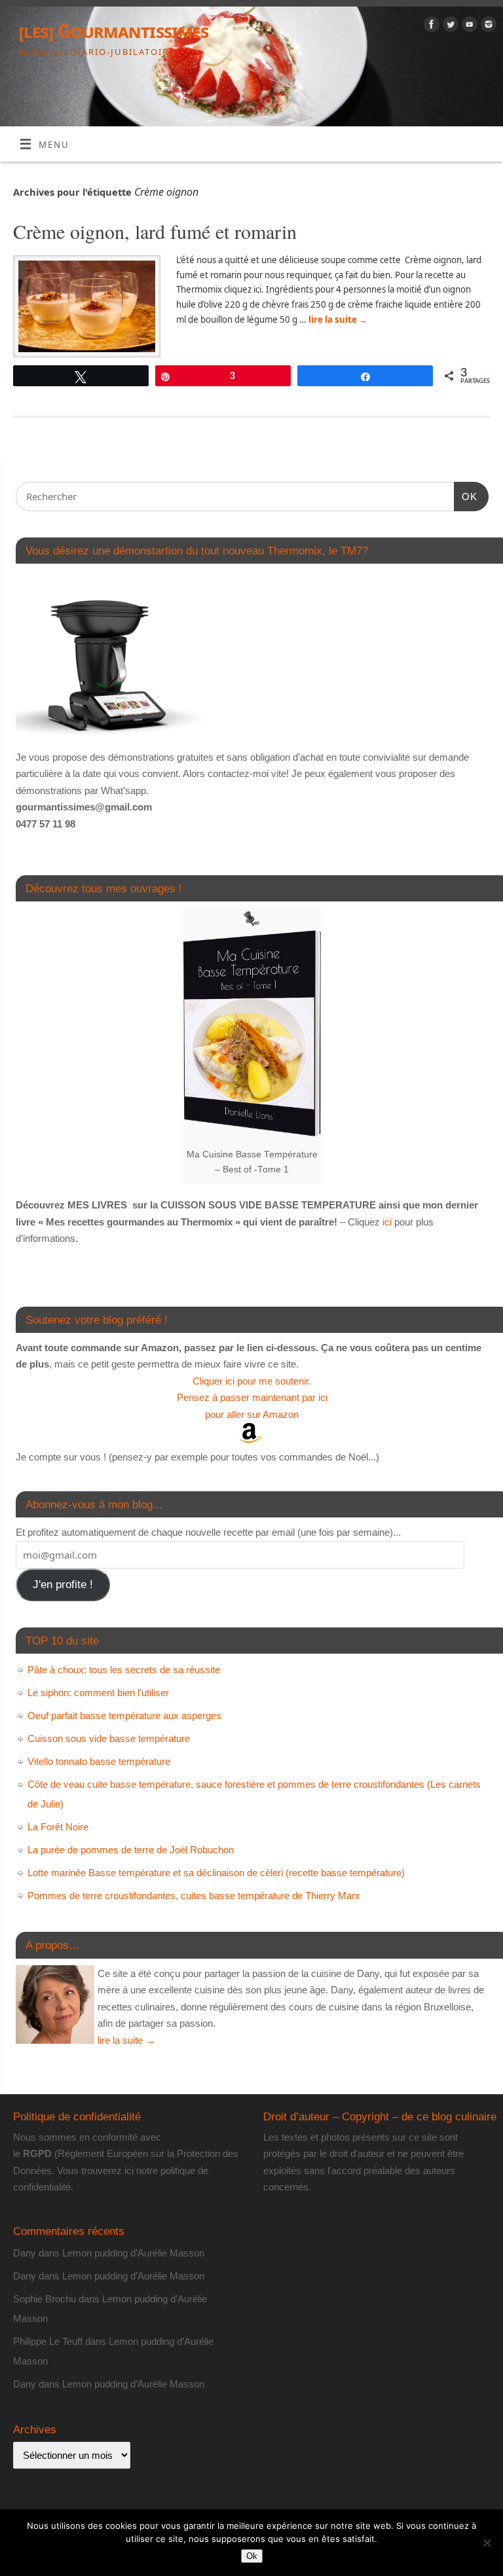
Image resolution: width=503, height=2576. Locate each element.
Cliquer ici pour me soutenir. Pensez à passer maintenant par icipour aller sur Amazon (252, 1398)
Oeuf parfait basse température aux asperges (124, 1715)
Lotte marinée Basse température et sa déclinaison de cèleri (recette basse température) (216, 1873)
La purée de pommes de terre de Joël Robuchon (131, 1850)
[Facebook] (430, 27)
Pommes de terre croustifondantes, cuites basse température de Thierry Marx (194, 1896)
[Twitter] (449, 27)
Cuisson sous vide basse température (109, 1738)
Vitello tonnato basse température (99, 1761)
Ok (252, 2556)
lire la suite (338, 319)
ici (386, 1222)
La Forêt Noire (58, 1827)
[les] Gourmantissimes (114, 31)
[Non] (487, 2543)
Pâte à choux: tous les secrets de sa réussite (124, 1670)
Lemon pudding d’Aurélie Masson (133, 2253)
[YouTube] (468, 27)
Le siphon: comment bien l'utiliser (98, 1693)
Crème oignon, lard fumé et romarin (155, 231)
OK (466, 496)
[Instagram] (487, 27)
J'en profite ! (63, 1585)
